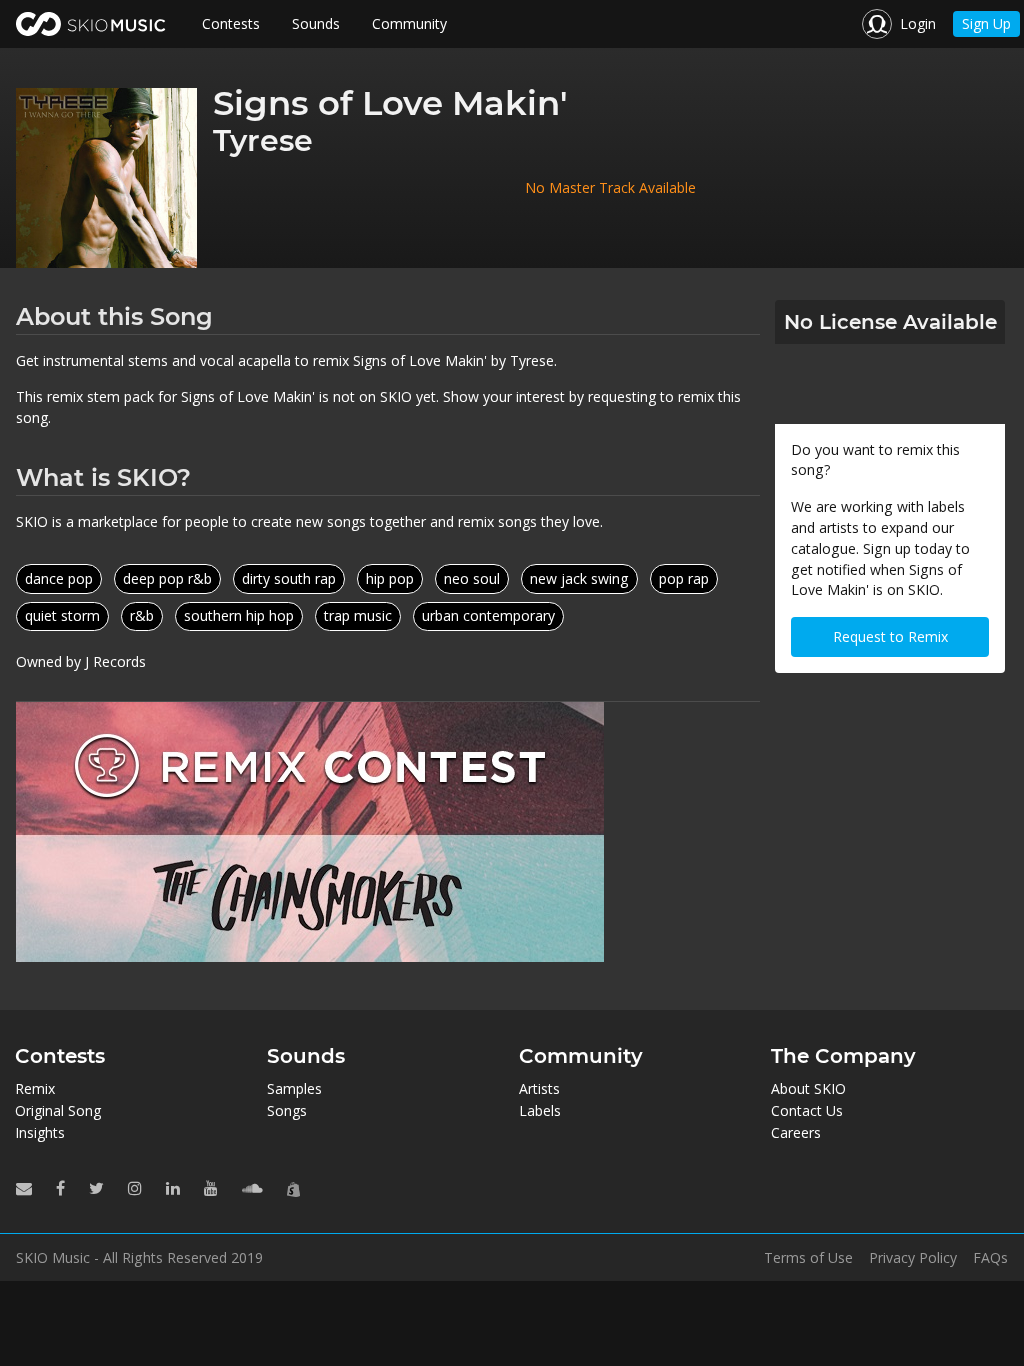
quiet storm (62, 615)
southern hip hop (239, 615)
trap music (358, 615)
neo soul (472, 578)
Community (409, 23)
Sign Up (986, 23)
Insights (40, 1132)
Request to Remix (890, 636)
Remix (35, 1088)
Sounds (316, 23)
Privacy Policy (913, 1258)
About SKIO (808, 1088)
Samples (294, 1088)
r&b (142, 615)
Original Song (58, 1110)
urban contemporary (488, 615)
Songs (287, 1110)
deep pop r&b (167, 578)
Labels (540, 1110)
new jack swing (579, 578)
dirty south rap (289, 578)
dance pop (59, 578)
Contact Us (807, 1110)
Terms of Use (808, 1258)
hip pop (390, 578)
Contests (231, 23)
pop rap (684, 578)
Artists (539, 1088)
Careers (796, 1132)
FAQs (990, 1258)
